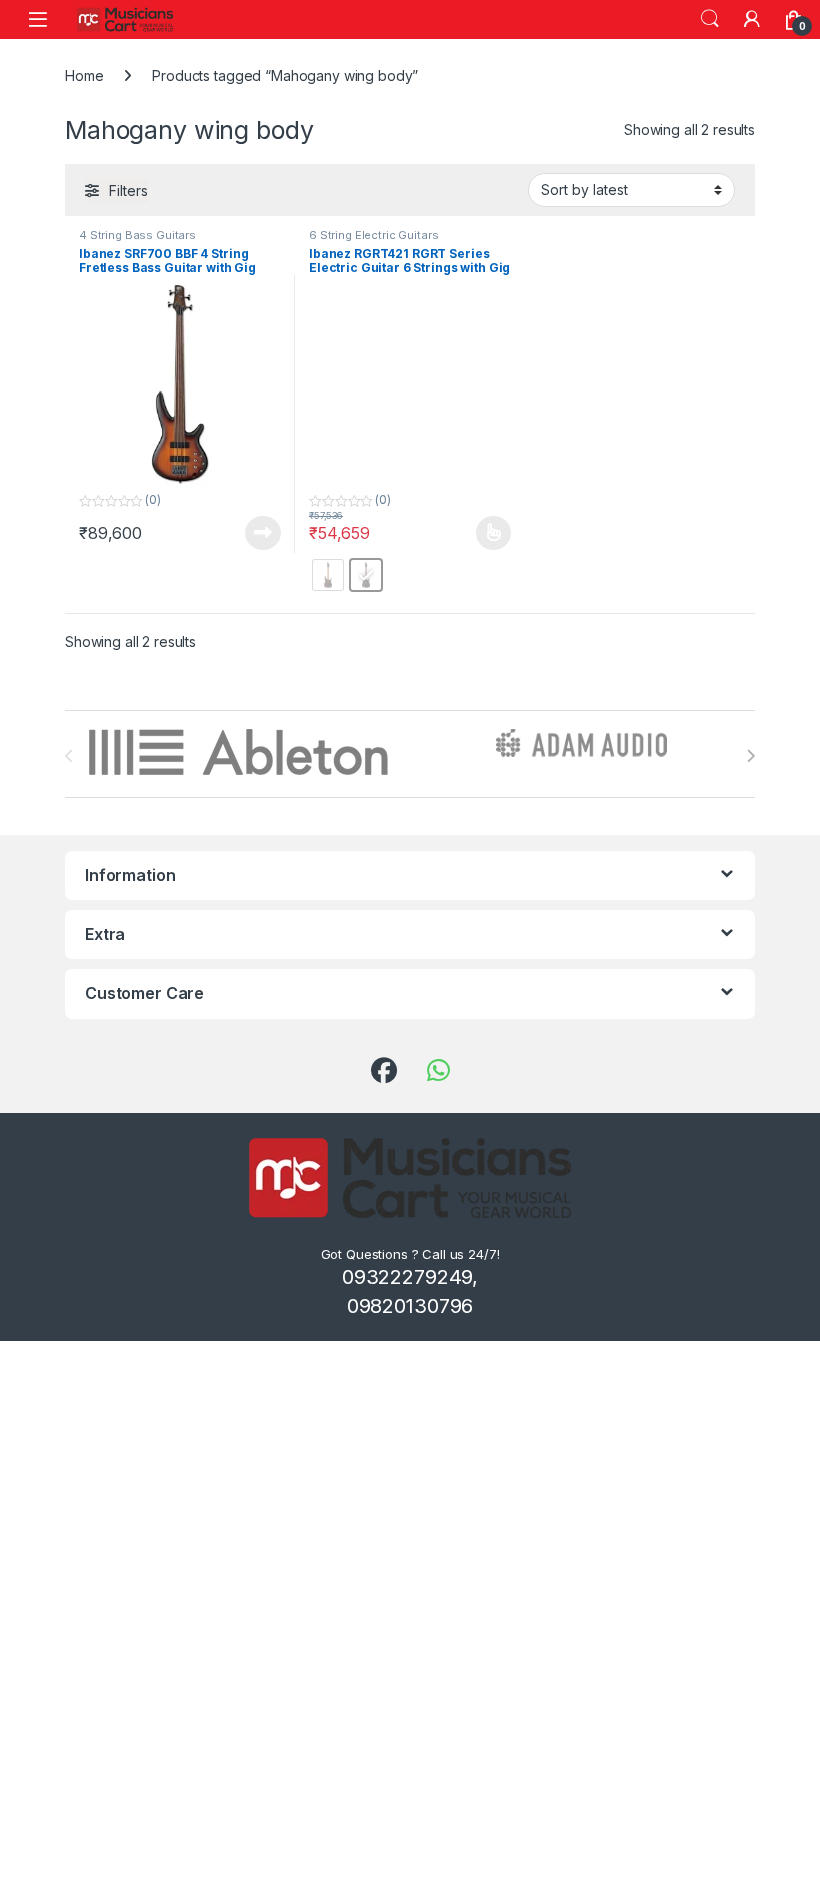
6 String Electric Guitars (374, 235)
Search (710, 19)
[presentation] (750, 756)
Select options (487, 533)
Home (84, 75)
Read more (263, 533)
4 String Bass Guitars (137, 235)
